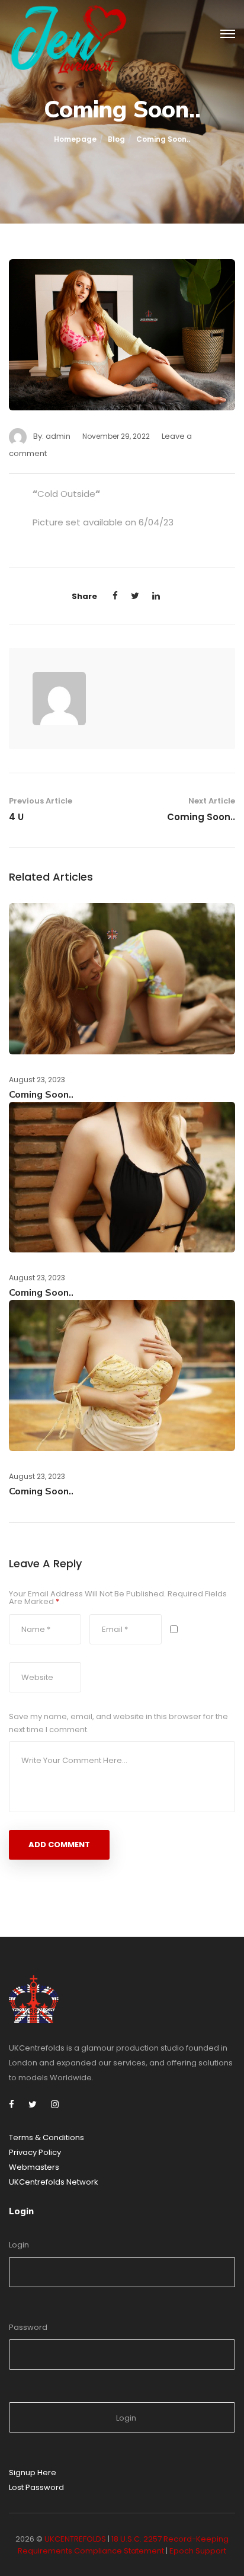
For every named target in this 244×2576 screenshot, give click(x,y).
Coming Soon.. (201, 817)
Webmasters (34, 2167)
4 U (16, 817)
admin (58, 436)
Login (19, 2245)
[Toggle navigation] (228, 34)
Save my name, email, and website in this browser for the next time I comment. (118, 1723)
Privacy (24, 2152)
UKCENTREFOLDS (75, 2539)
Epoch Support (198, 2551)
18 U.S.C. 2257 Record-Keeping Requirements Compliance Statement (123, 2545)
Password (28, 2327)
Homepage (75, 139)
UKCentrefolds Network (54, 2182)
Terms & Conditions (46, 2137)
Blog (116, 139)
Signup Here (33, 2473)
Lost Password (36, 2487)
